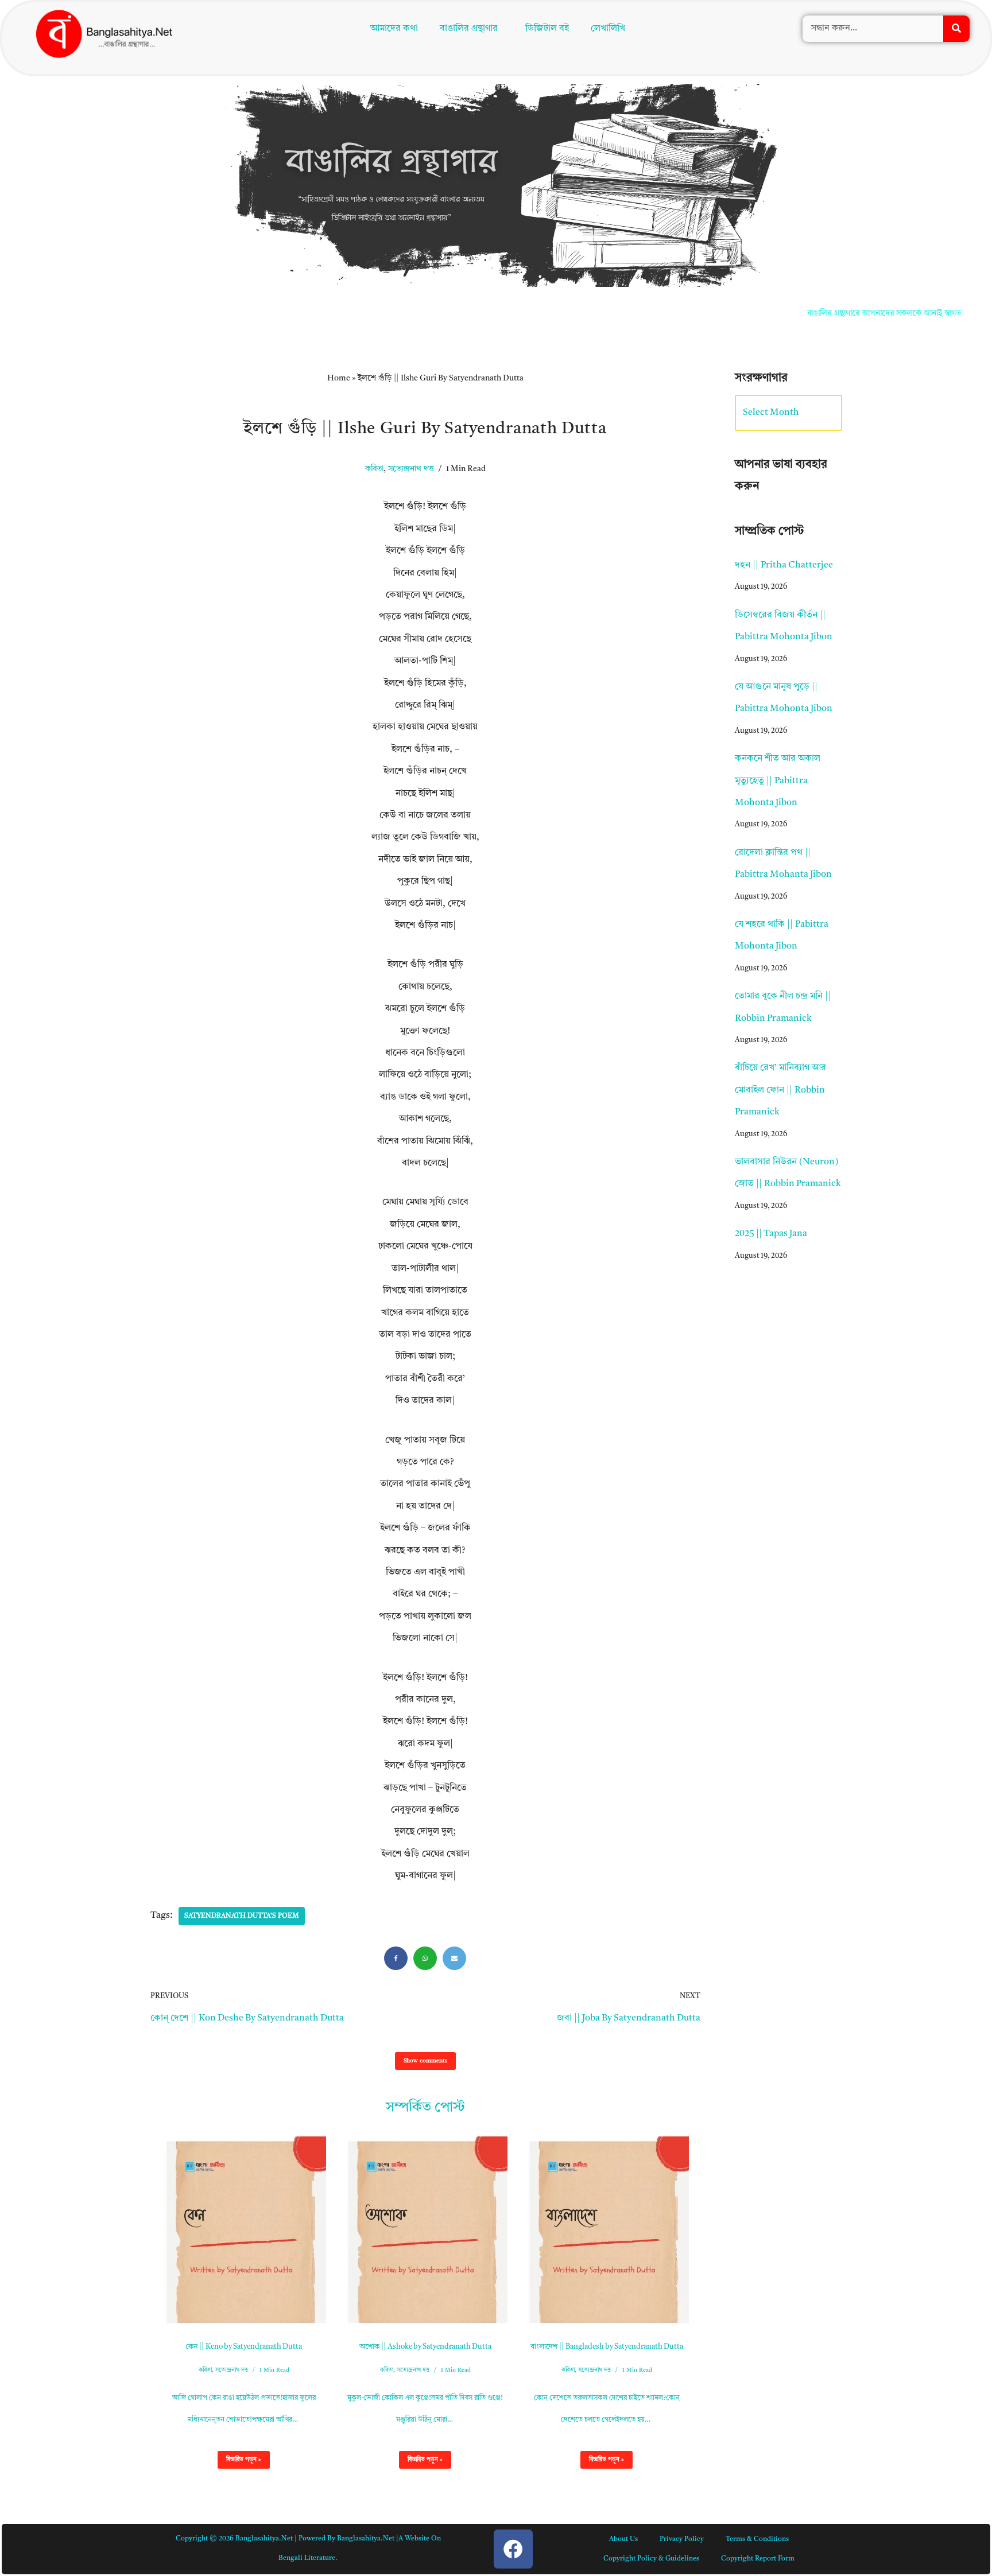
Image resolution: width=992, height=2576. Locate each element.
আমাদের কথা (391, 30)
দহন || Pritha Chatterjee (784, 565)
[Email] (454, 1958)
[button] (471, 30)
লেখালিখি (610, 30)
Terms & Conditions (757, 2539)
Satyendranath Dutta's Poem (242, 1916)
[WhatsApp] (425, 1958)
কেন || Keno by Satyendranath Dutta (244, 2347)
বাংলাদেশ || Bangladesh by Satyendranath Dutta (607, 2347)
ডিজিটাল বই (549, 30)
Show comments (425, 2061)
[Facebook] (396, 1958)
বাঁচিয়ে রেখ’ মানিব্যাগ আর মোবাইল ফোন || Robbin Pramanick (780, 1090)
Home (339, 378)
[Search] (956, 30)
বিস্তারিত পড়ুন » (239, 2462)
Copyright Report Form (758, 2559)
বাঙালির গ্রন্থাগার (466, 30)
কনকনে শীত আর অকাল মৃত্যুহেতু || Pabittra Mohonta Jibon (778, 781)
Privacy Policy (682, 2539)
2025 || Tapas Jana (771, 1234)
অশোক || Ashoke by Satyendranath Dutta (425, 2347)
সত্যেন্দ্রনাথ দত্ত (411, 469)
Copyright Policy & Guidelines (651, 2559)
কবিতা (374, 469)
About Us (623, 2539)
